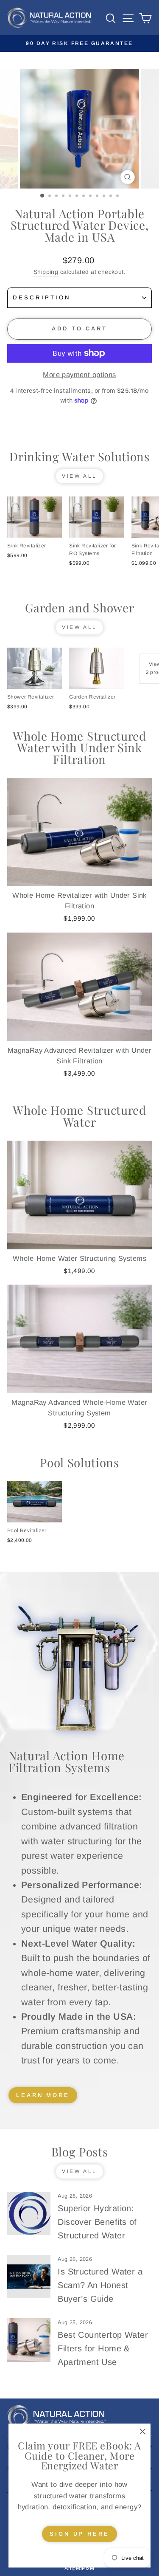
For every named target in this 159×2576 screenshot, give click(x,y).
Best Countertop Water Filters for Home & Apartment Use (103, 2348)
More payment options (79, 375)
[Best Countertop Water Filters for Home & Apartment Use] (29, 2340)
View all (79, 476)
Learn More (43, 2095)
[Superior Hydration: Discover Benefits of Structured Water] (29, 2213)
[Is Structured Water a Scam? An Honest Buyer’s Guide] (29, 2277)
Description (42, 297)
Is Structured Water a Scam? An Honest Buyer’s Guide (100, 2285)
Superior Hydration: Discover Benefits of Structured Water (97, 2222)
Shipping (46, 272)
